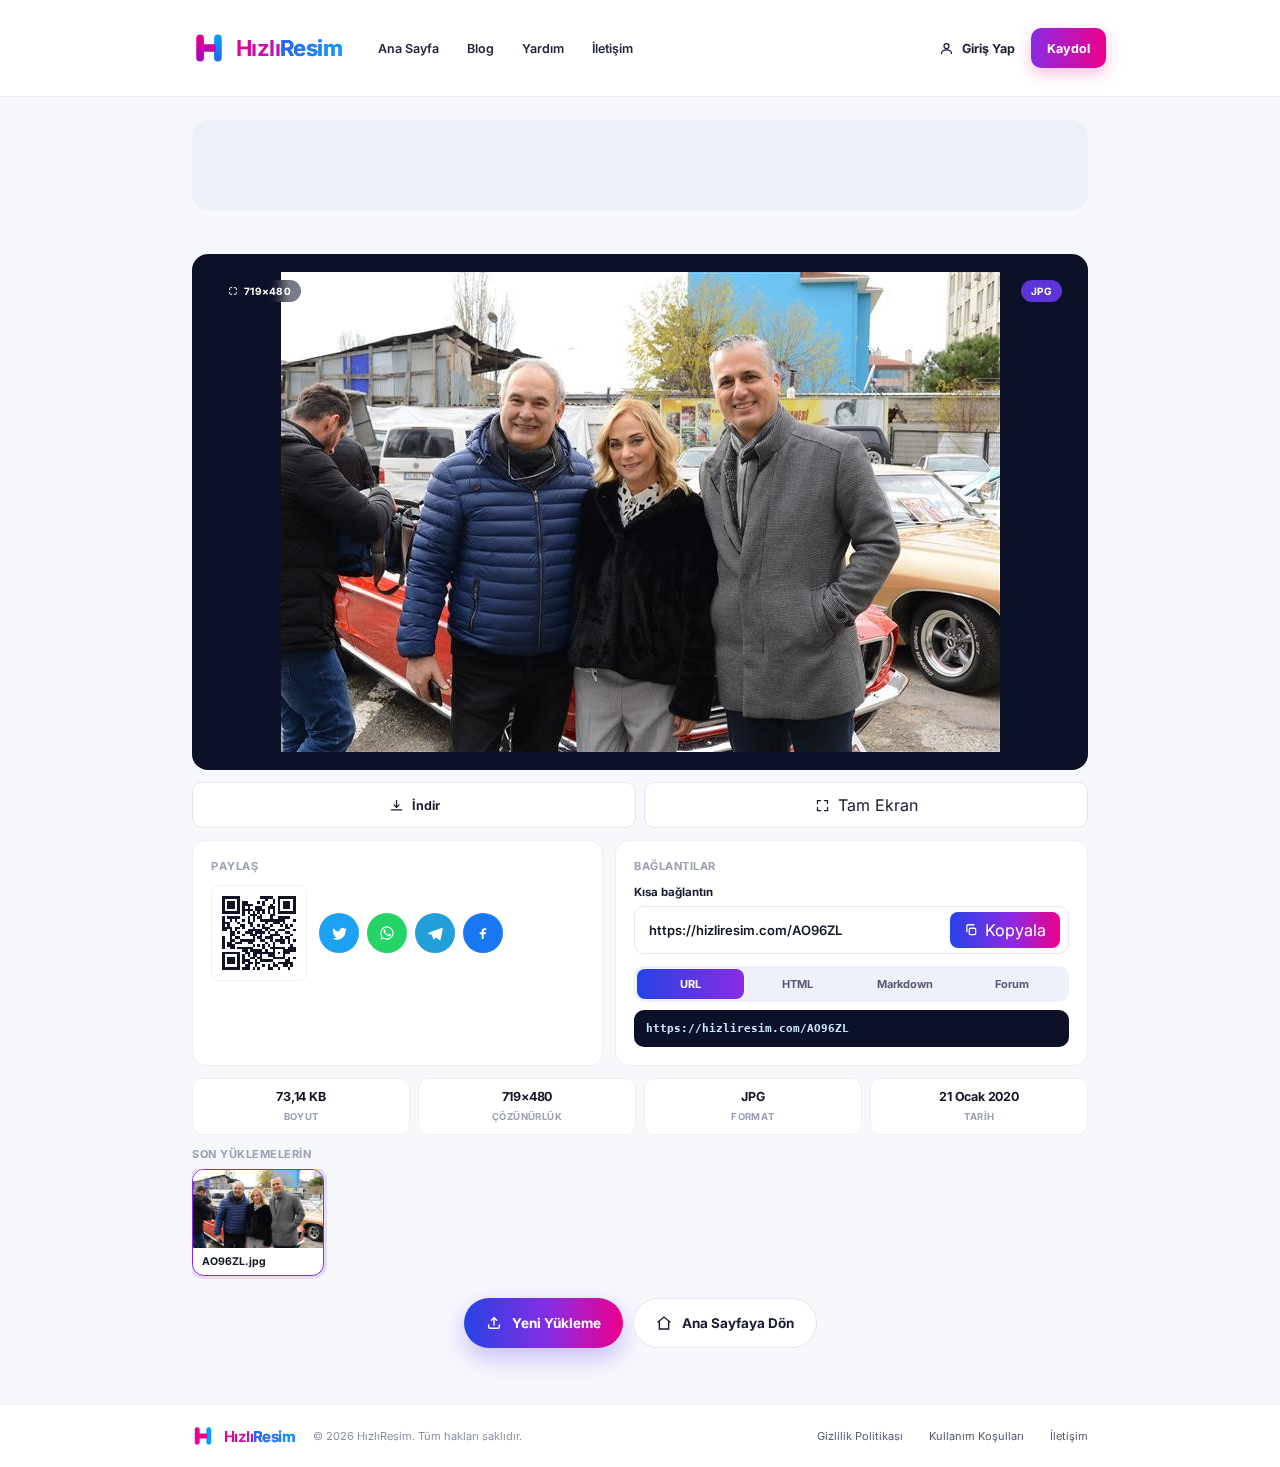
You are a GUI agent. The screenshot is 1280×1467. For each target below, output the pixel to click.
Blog (480, 48)
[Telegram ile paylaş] (435, 933)
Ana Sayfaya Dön (738, 1323)
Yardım (543, 48)
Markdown (905, 984)
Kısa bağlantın (673, 892)
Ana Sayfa (408, 48)
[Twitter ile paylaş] (339, 933)
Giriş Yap (988, 48)
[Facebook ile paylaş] (483, 933)
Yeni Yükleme (556, 1323)
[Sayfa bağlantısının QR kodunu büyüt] (259, 933)
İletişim (612, 48)
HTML (797, 984)
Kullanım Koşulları (976, 1436)
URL (690, 984)
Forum (1012, 984)
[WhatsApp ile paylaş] (387, 933)
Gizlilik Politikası (860, 1436)
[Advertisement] (640, 165)
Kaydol (1068, 48)
